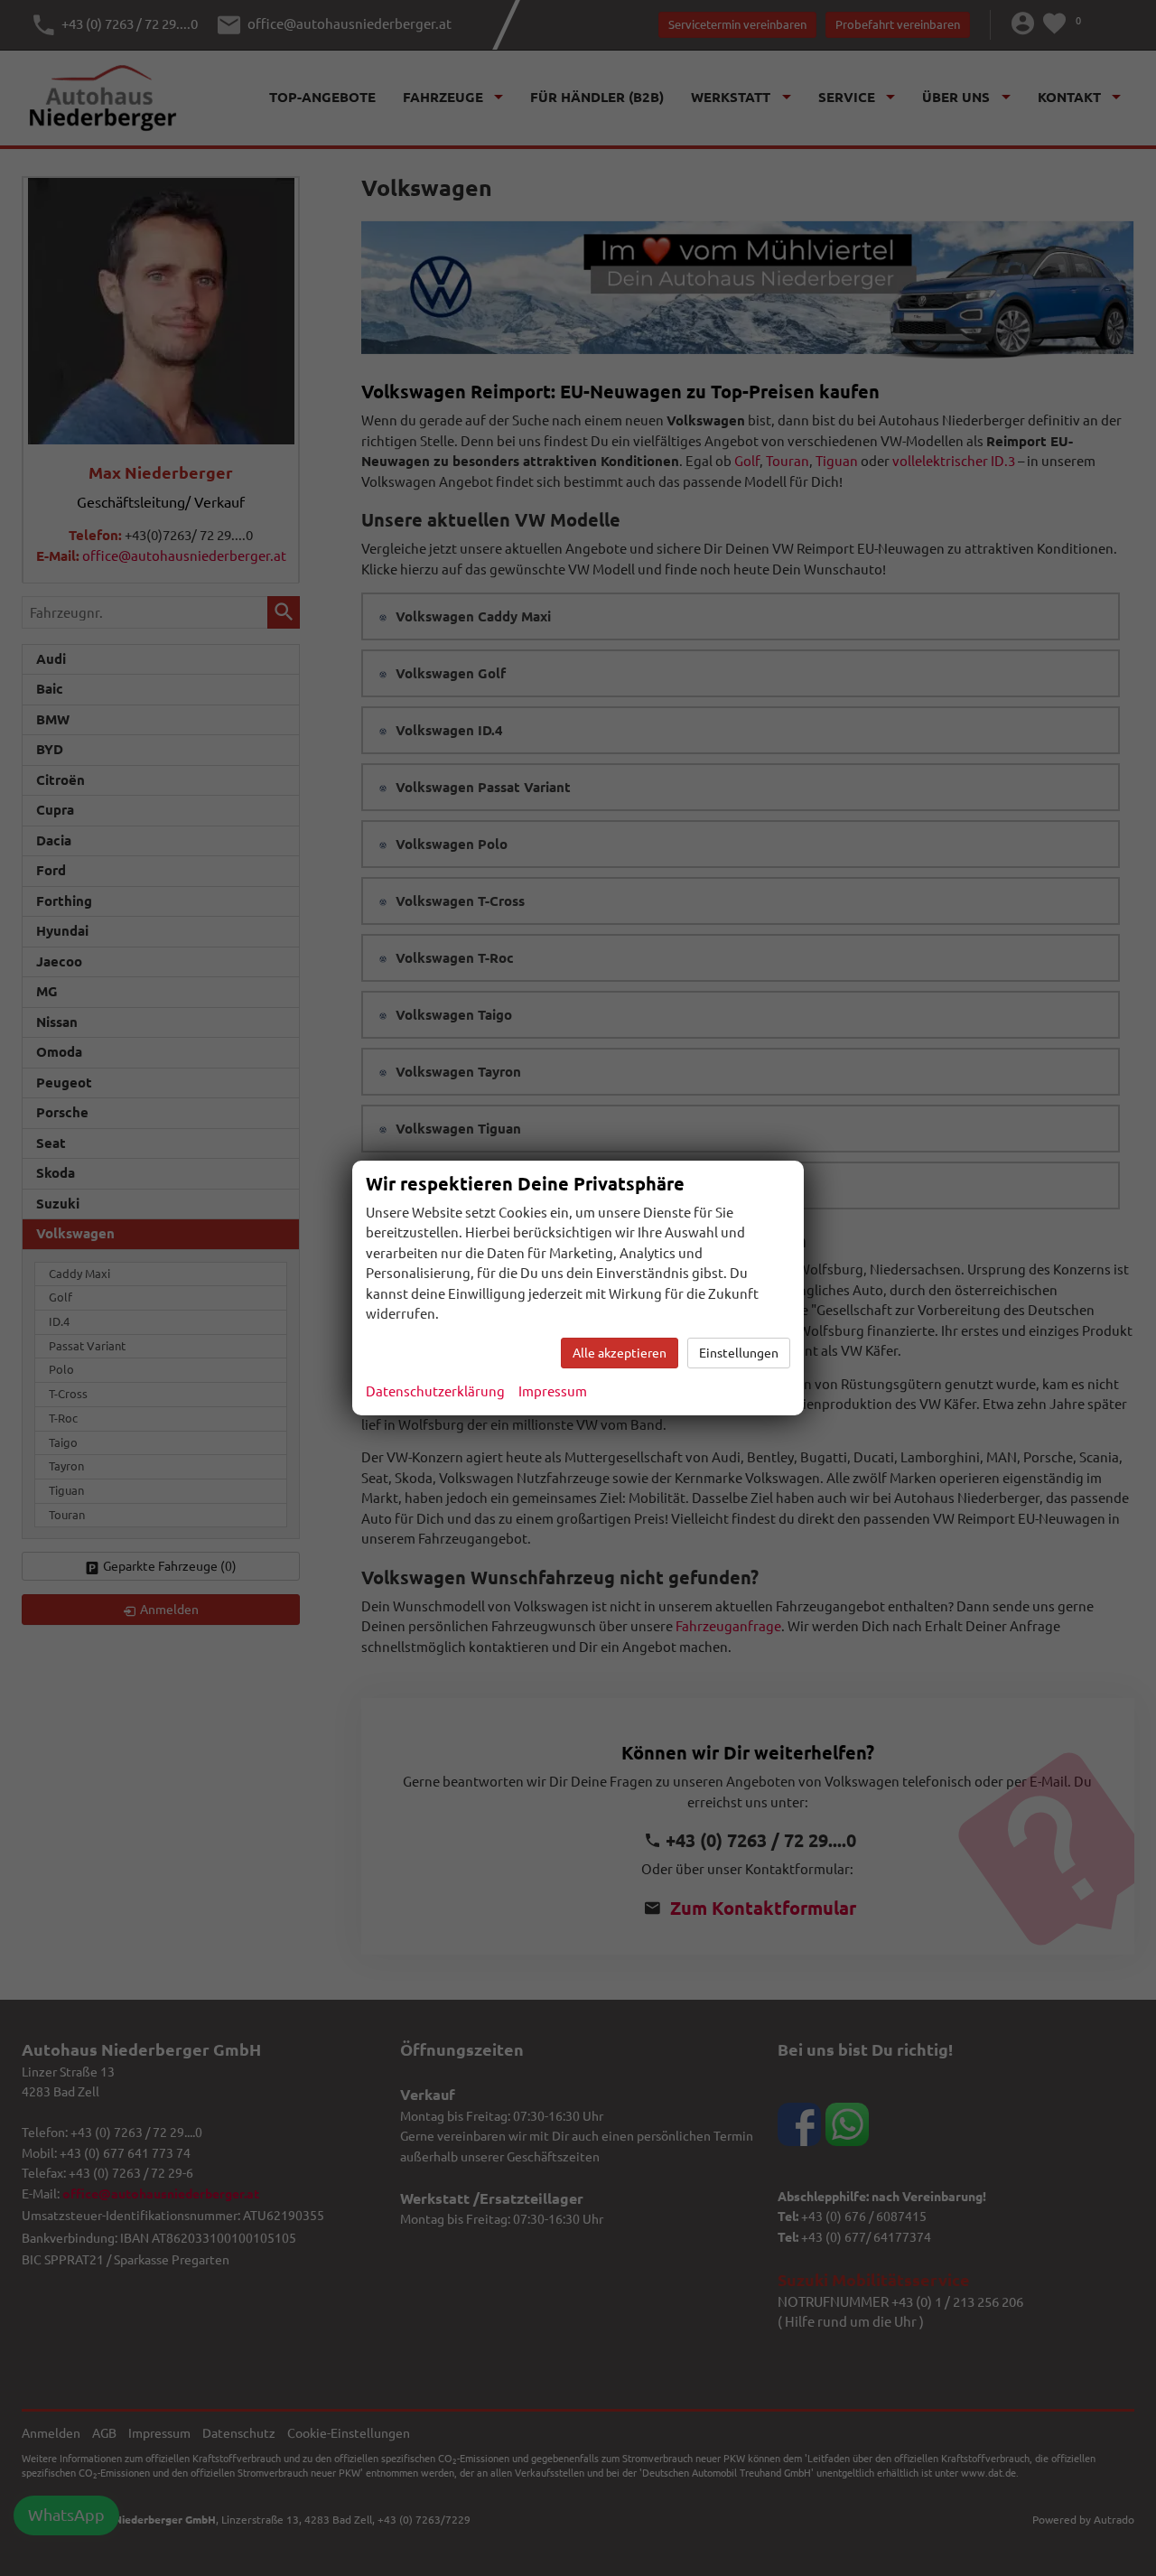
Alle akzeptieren (620, 1353)
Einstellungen (739, 1353)
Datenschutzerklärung (435, 1391)
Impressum (553, 1391)
